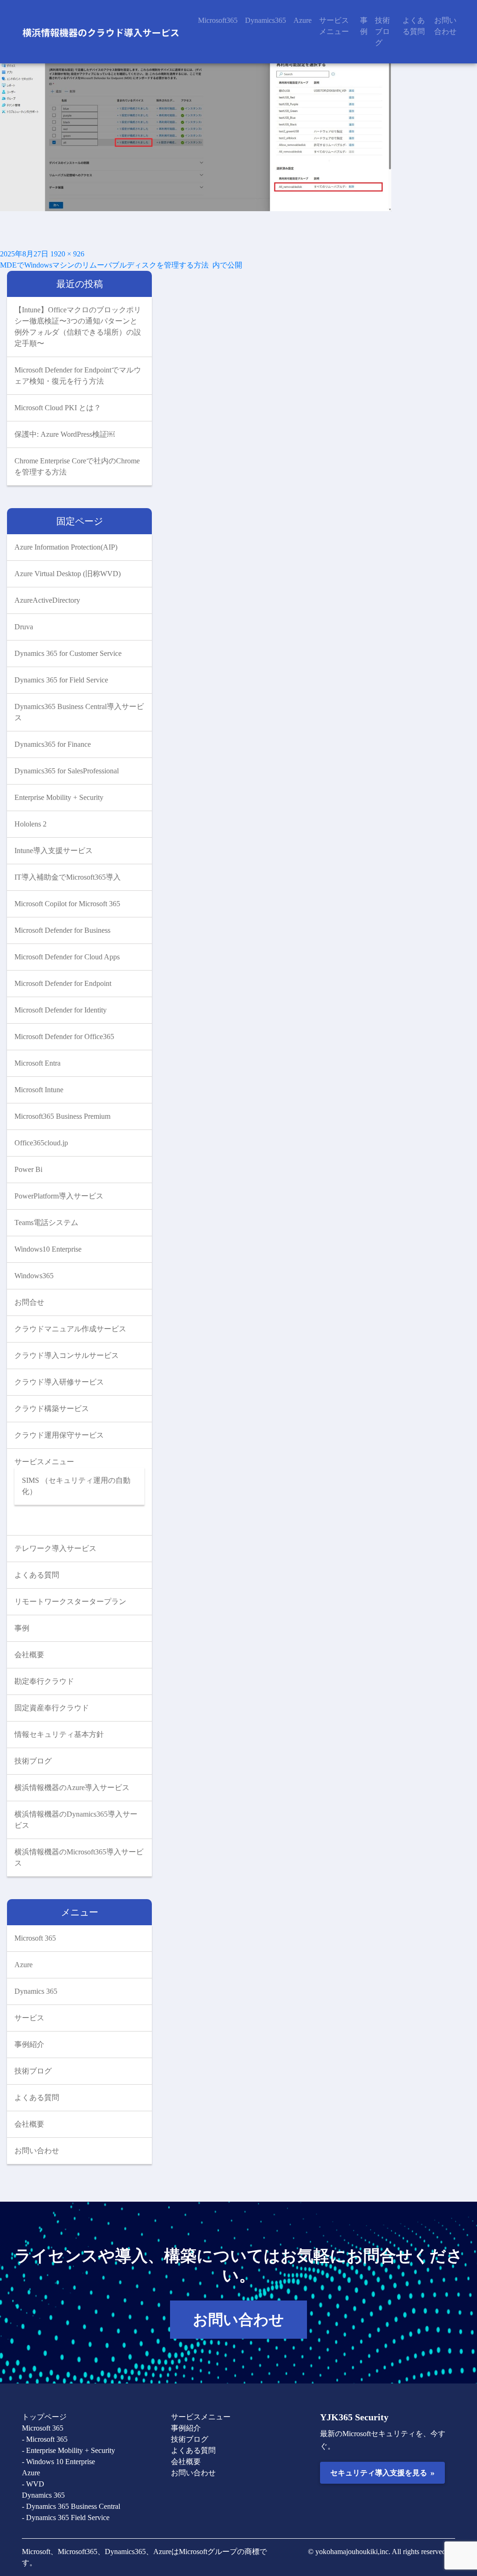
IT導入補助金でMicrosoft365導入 (68, 877)
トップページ (44, 2417)
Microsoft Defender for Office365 (64, 1037)
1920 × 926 (67, 254)
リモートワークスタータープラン (70, 1601)
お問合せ (29, 1302)
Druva (24, 627)
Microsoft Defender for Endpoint (63, 983)
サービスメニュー (334, 26)
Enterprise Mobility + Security (59, 797)
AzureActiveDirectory (47, 600)
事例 (364, 26)
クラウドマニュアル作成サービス (70, 1329)
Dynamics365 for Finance (53, 744)
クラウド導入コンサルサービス (67, 1355)
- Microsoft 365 (45, 2439)
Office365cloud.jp (41, 1143)
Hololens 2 (31, 824)
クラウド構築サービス (52, 1409)
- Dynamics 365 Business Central (71, 2506)
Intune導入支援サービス (54, 851)
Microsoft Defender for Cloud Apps (67, 957)
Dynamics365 (266, 20)
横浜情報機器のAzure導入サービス (72, 1787)
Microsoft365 (218, 20)
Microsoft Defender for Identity (61, 1010)
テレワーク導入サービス (55, 1548)
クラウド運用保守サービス (59, 1435)
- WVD (33, 2484)
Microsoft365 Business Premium (62, 1116)
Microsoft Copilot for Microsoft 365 (67, 904)
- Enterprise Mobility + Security (68, 2450)
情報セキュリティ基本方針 (59, 1734)
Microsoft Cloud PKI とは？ (58, 408)
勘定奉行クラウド (44, 1681)
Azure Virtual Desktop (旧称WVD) (68, 574)
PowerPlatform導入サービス (59, 1196)
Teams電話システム (46, 1223)
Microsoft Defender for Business (62, 930)
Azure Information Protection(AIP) (66, 547)
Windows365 (34, 1276)
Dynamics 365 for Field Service (61, 680)
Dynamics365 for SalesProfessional (67, 771)
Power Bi (28, 1169)
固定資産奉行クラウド (52, 1708)
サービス (29, 2018)
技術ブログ (382, 31)
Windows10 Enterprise (48, 1249)
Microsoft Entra (37, 1063)
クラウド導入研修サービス (59, 1382)
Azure (303, 20)
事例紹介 (29, 2044)
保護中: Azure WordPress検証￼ (65, 434)
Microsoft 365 (35, 1938)
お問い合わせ (445, 26)
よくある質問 (414, 26)
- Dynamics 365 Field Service (66, 2517)
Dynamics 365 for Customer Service (68, 653)
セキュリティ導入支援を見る (382, 2473)
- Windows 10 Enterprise (58, 2462)
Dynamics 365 (36, 1991)
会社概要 (29, 1655)
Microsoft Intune (39, 1090)
